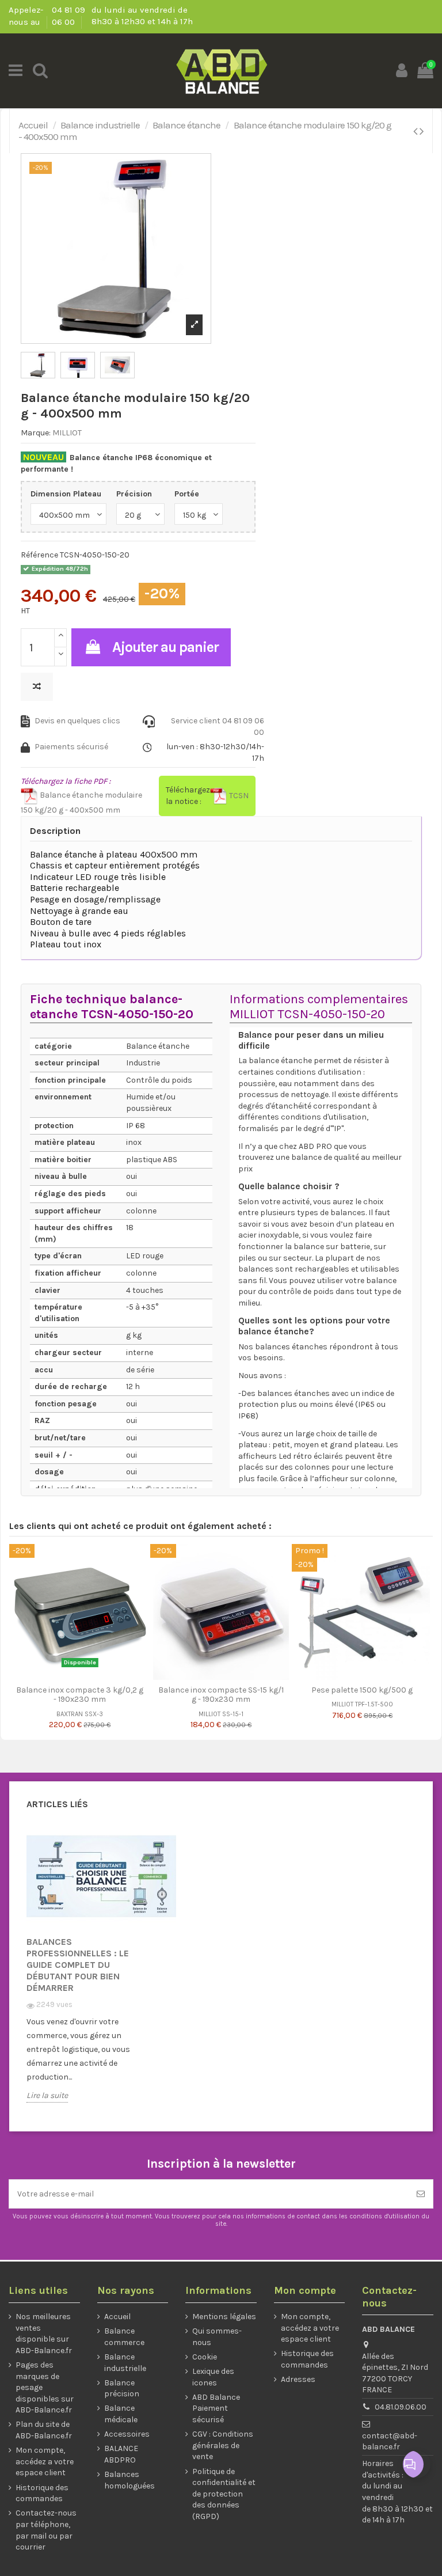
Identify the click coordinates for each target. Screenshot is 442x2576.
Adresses (298, 2379)
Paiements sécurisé (71, 747)
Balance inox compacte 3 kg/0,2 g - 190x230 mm (80, 1695)
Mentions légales (224, 2317)
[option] (86, 1972)
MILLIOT (67, 433)
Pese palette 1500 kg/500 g (362, 1690)
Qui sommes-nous (217, 2337)
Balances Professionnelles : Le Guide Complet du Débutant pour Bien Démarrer (78, 1965)
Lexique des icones (213, 2377)
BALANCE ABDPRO (121, 2454)
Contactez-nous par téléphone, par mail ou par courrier (46, 2530)
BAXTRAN (70, 1714)
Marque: (36, 433)
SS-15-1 (233, 1714)
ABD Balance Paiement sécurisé (216, 2408)
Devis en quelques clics (77, 721)
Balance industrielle (125, 2363)
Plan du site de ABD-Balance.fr (44, 2430)
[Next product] (422, 131)
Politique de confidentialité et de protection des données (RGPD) (224, 2494)
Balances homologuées (129, 2480)
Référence (39, 555)
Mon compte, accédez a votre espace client (45, 2461)
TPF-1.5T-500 (374, 1704)
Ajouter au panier (165, 647)
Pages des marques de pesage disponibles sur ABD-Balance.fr (45, 2387)
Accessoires (127, 2434)
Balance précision (122, 2389)
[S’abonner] (421, 2194)
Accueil (117, 2317)
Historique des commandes (42, 2493)
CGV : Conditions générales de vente (223, 2445)
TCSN (238, 796)
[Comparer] (71, 1676)
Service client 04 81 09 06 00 (218, 726)
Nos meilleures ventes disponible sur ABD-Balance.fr (44, 2334)
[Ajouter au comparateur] (37, 687)
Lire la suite (47, 2095)
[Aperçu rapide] (88, 1676)
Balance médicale (121, 2414)
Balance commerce (124, 2337)
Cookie (205, 2357)
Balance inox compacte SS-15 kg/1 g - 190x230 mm (221, 1695)
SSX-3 (94, 1714)
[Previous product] (416, 131)
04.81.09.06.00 (401, 2407)
